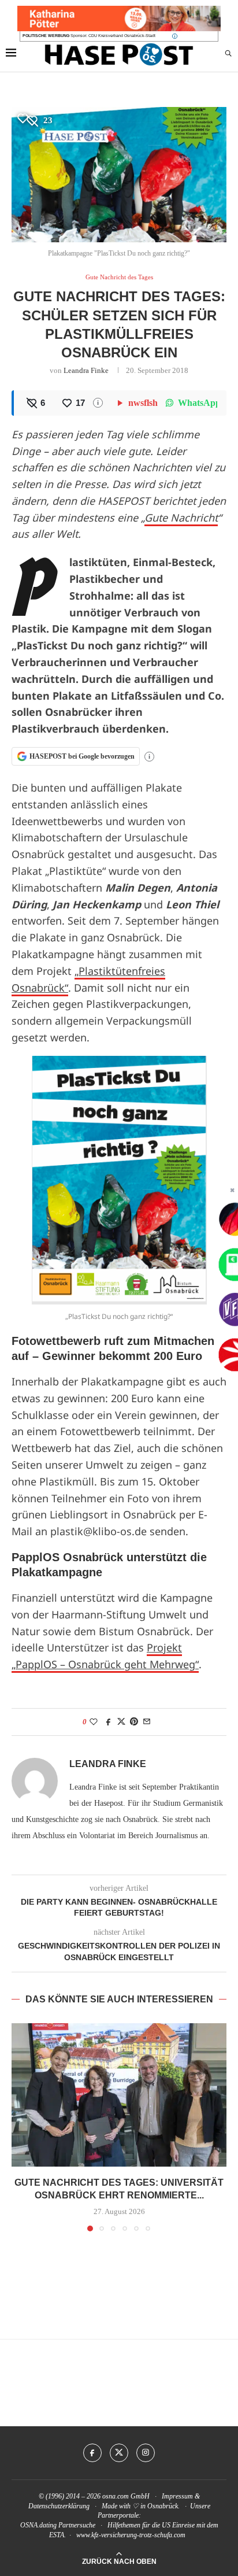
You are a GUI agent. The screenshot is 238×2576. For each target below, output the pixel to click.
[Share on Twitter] (121, 1722)
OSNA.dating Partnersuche (58, 2525)
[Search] (228, 54)
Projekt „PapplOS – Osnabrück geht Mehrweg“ (105, 1656)
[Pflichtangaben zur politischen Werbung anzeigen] (175, 36)
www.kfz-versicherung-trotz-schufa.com (131, 2535)
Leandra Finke (86, 370)
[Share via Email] (147, 1722)
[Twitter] (119, 2453)
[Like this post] (94, 1722)
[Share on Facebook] (109, 1722)
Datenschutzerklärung (59, 2506)
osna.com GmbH (126, 2496)
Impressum (177, 2496)
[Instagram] (146, 2453)
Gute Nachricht (181, 518)
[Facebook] (92, 2453)
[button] (21, 2127)
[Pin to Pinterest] (134, 1722)
